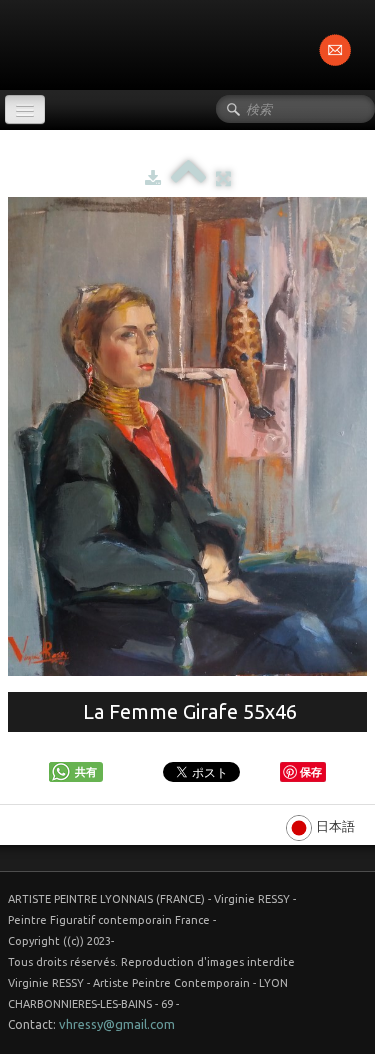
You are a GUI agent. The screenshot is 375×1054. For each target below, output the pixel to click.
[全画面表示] (223, 178)
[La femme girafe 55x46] (187, 436)
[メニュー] (25, 109)
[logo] (7, 43)
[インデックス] (188, 178)
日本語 (337, 826)
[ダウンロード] (153, 178)
